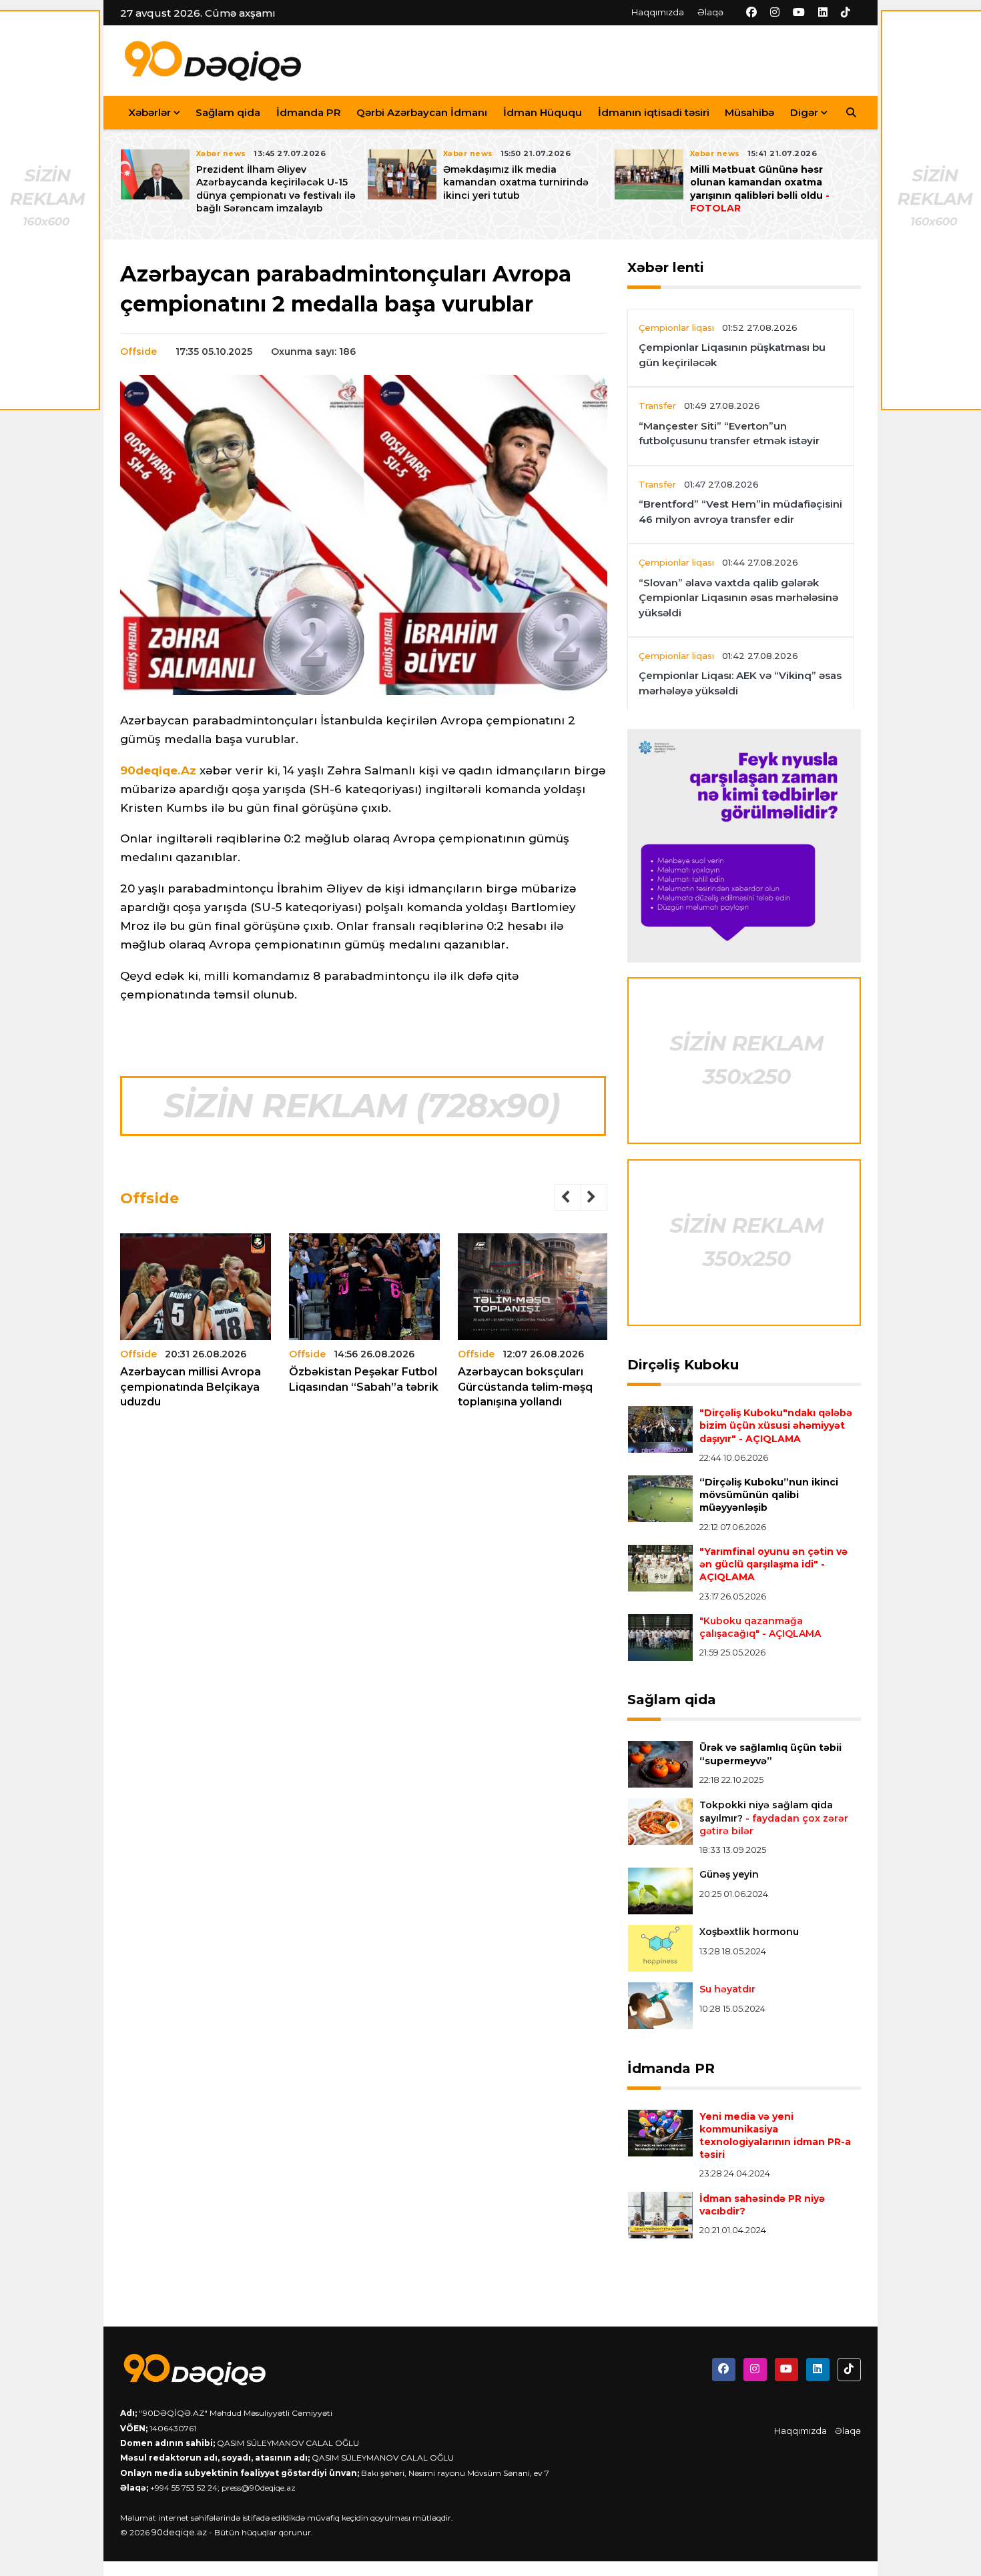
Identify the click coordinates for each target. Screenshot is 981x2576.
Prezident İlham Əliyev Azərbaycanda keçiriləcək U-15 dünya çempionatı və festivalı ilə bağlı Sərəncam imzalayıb (276, 189)
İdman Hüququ (543, 112)
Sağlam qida (228, 112)
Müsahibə (749, 112)
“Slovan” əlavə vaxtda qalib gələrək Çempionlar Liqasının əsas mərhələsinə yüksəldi (738, 598)
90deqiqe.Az (158, 770)
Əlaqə (710, 12)
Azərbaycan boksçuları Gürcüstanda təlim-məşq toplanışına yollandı (525, 1387)
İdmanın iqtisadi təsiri (654, 112)
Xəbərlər (149, 112)
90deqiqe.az (179, 2532)
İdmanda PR (309, 112)
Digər (804, 112)
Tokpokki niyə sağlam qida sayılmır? (774, 1818)
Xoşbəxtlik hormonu (749, 1932)
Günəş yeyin (729, 1874)
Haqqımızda (658, 12)
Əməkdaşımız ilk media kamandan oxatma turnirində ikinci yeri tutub (516, 182)
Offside (138, 352)
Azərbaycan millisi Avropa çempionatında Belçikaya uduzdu (191, 1387)
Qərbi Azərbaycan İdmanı (422, 112)
